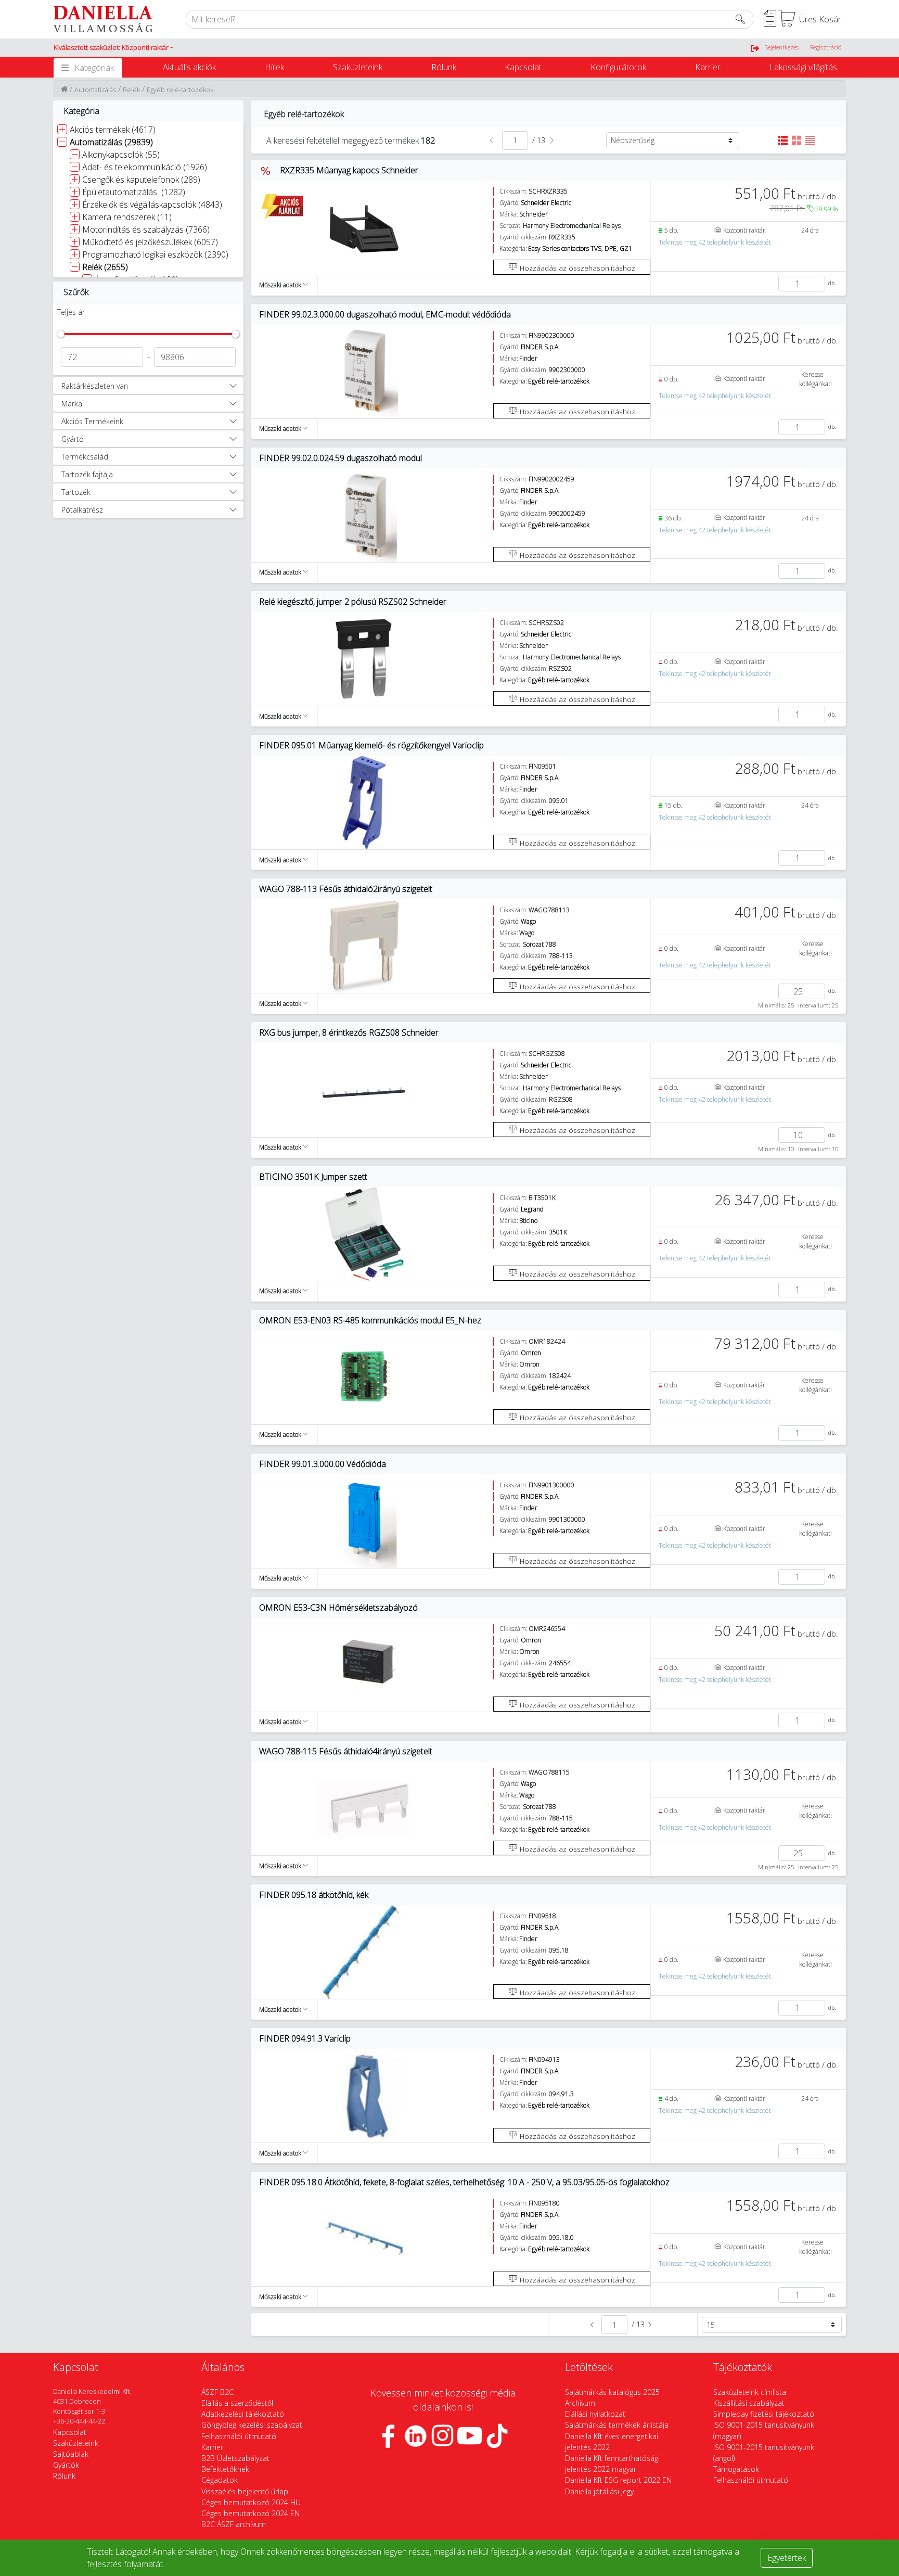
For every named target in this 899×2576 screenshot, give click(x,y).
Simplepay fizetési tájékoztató (764, 2414)
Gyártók (66, 2465)
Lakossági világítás (803, 67)
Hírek (274, 67)
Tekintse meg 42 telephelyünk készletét (715, 242)
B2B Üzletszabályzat (235, 2458)
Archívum (580, 2403)
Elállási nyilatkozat (595, 2414)
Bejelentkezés (781, 47)
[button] (113, 48)
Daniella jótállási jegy (599, 2491)
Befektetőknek (225, 2469)
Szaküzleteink (358, 67)
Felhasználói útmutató (239, 2436)
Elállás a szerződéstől (237, 2403)
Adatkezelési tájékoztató (243, 2414)
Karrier (708, 67)
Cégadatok (220, 2480)
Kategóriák (94, 68)
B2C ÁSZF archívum (234, 2524)
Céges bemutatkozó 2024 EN (251, 2513)
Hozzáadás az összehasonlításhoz (576, 268)
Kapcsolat (523, 67)
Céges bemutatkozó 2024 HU (251, 2502)
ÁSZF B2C (217, 2392)
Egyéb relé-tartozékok (180, 90)
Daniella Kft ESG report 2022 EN (618, 2480)
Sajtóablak (71, 2454)
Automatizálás (95, 90)
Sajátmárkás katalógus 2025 (612, 2392)
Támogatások (736, 2469)
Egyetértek (787, 2558)
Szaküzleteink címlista (750, 2392)
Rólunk (444, 67)
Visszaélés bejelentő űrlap (245, 2491)
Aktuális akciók (189, 67)
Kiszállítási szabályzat (749, 2403)
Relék (131, 90)
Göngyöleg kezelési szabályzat (252, 2425)
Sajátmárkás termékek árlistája (617, 2425)
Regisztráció (826, 47)
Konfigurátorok (618, 67)
